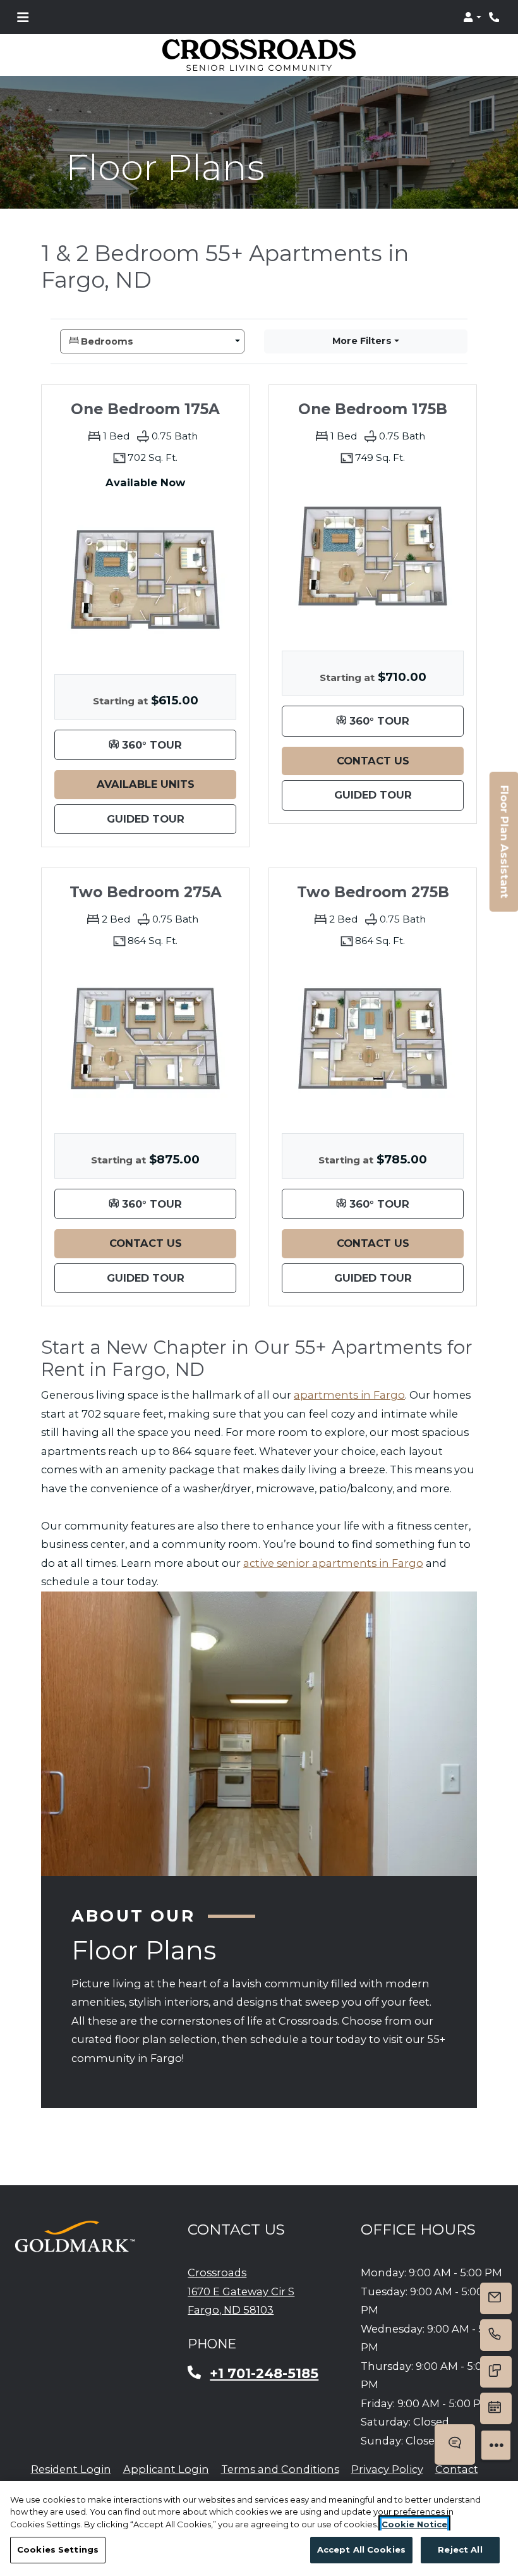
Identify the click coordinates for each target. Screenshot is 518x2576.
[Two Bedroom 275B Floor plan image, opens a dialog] (373, 1038)
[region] (259, 2529)
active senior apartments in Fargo (333, 1563)
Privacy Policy (387, 2469)
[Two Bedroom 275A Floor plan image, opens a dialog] (145, 1038)
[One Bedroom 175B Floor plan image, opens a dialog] (373, 556)
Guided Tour (172, 819)
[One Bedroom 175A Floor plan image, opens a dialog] (145, 579)
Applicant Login (166, 2469)
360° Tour (178, 744)
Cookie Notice (414, 2524)
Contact (457, 2469)
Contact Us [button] (400, 760)
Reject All (460, 2549)
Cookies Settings (58, 2549)
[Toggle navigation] (23, 17)
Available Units (166, 784)
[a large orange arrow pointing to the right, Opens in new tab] (75, 2236)
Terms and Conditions (280, 2469)
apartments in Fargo (349, 1395)
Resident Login (71, 2469)
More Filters (362, 341)
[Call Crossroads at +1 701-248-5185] (495, 17)
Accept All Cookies (361, 2549)
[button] (472, 17)
